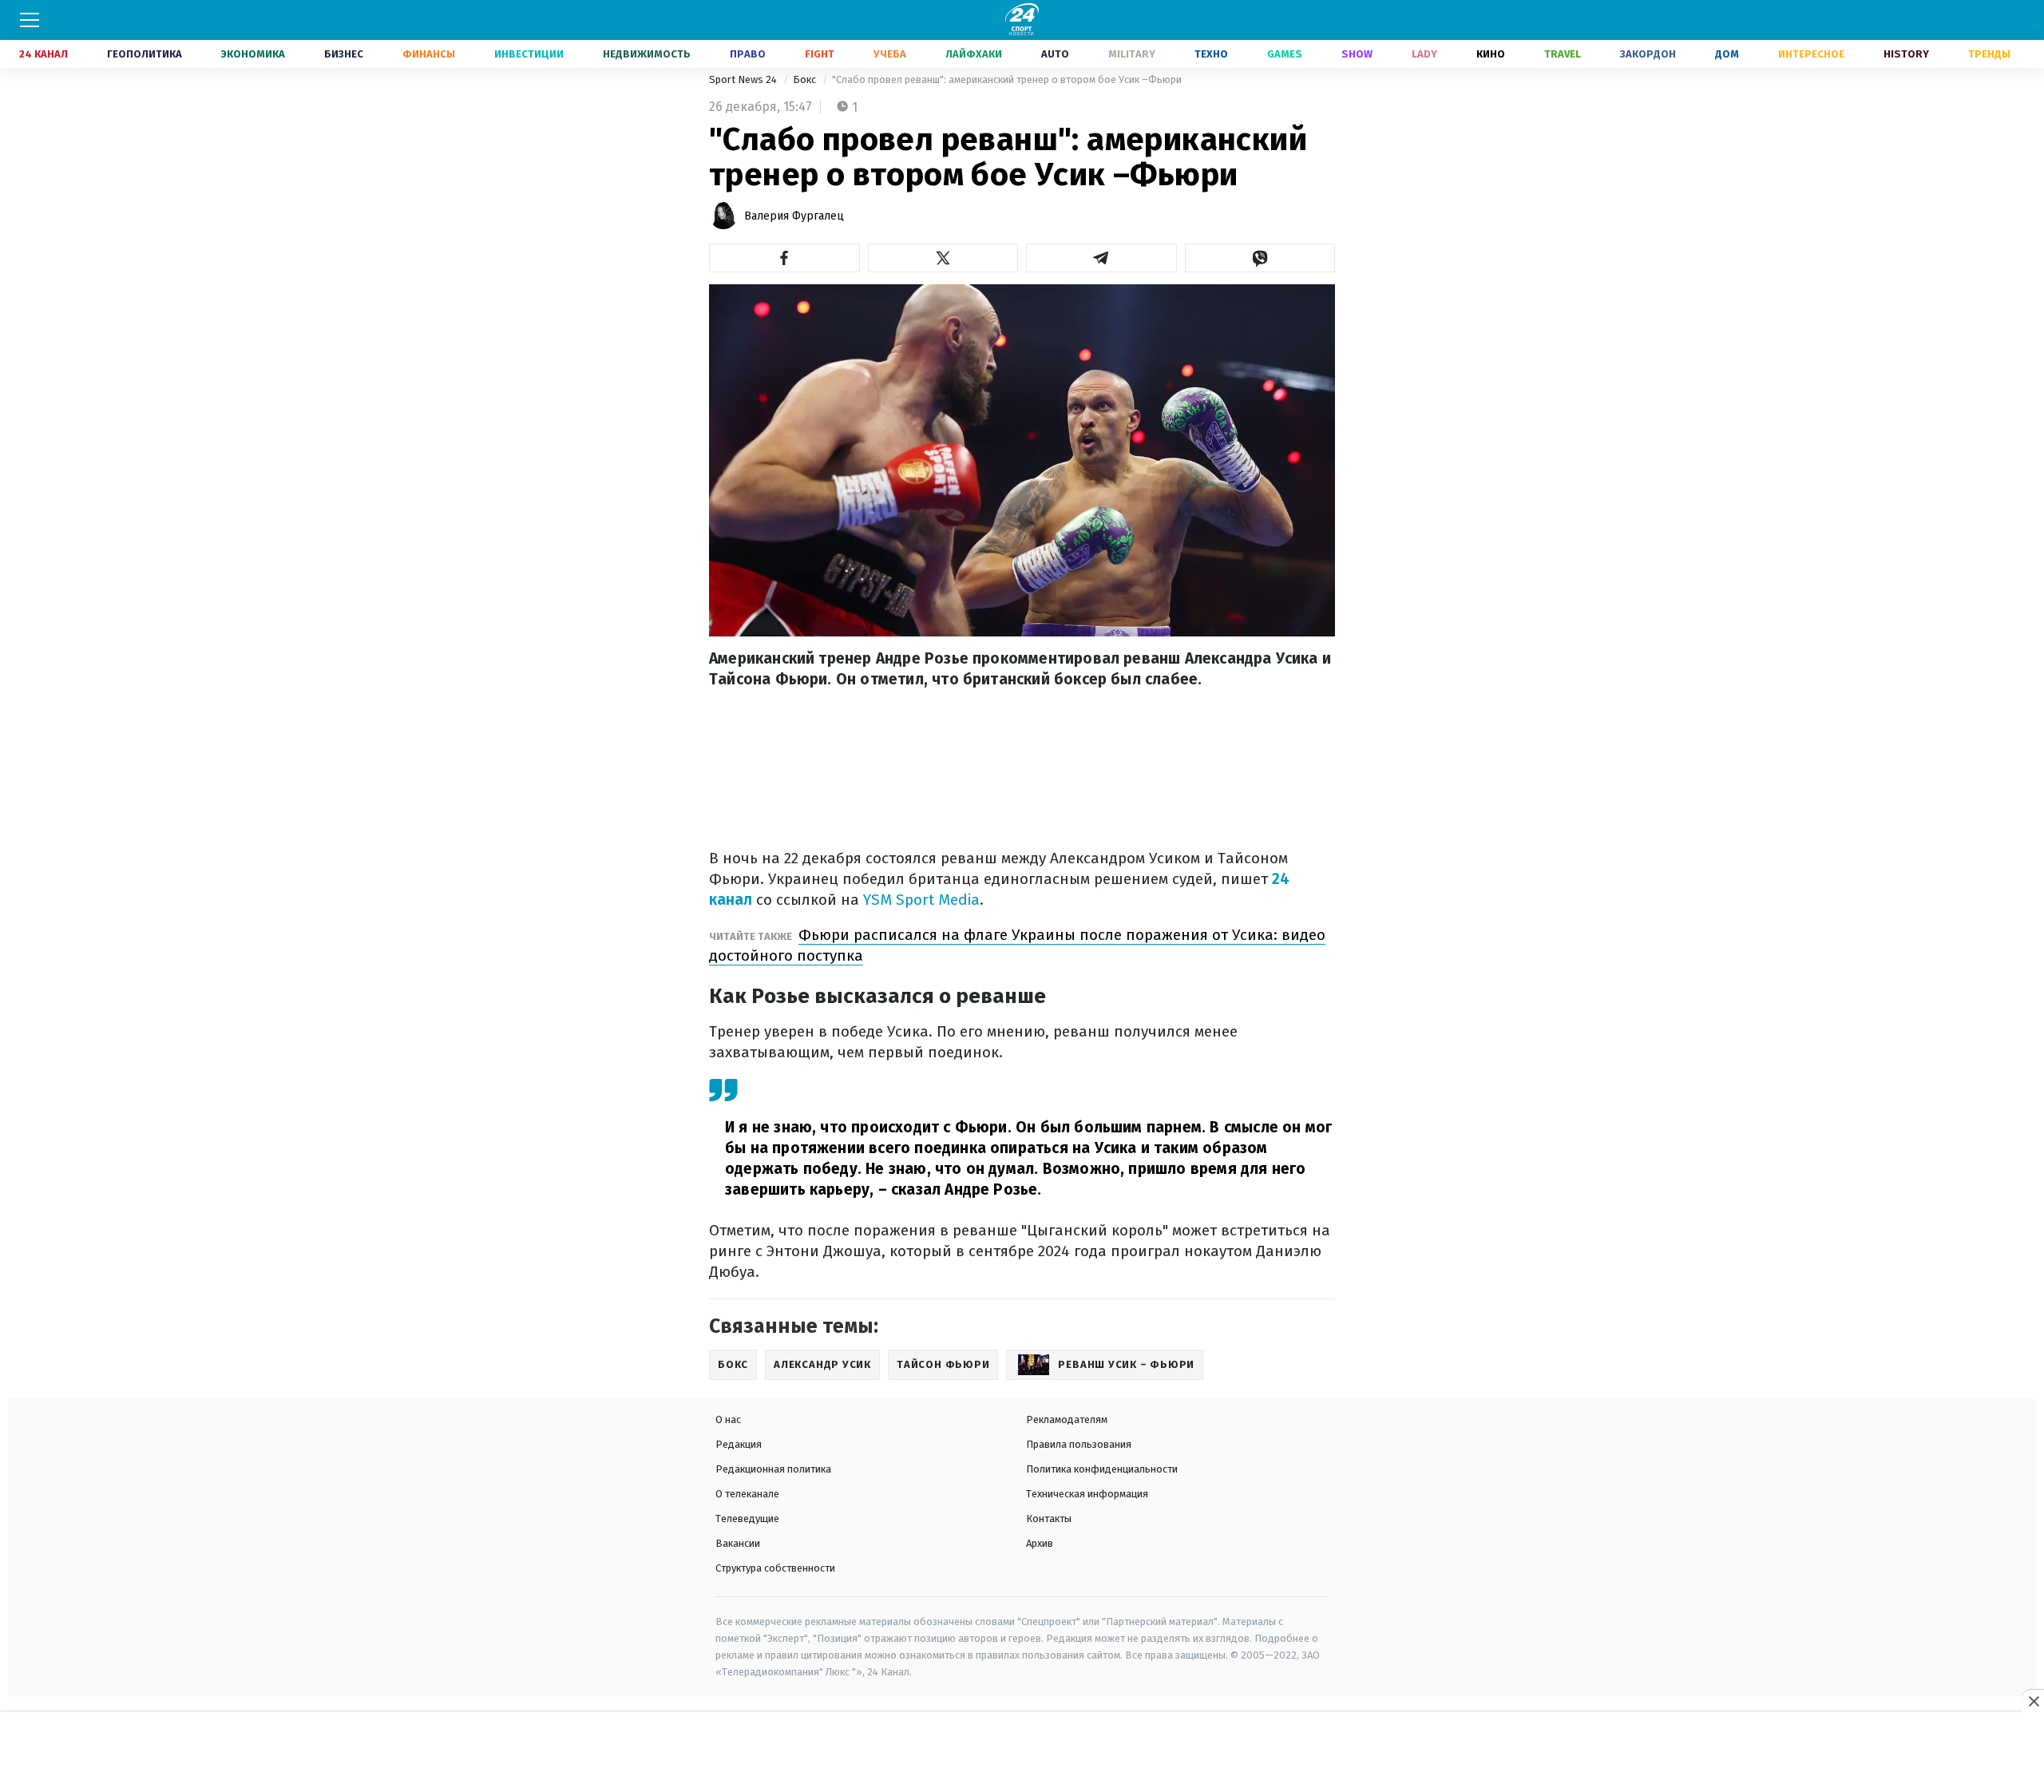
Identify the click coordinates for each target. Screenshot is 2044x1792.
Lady (1424, 54)
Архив (1040, 1543)
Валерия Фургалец (794, 216)
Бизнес (344, 54)
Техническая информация (1087, 1494)
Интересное (1811, 54)
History (1906, 54)
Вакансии (738, 1543)
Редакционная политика (773, 1469)
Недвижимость (647, 54)
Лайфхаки (974, 54)
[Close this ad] (2033, 1701)
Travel (1563, 54)
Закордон (1648, 54)
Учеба (890, 54)
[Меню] (30, 20)
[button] (784, 258)
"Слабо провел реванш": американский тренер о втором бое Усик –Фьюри (1007, 79)
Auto (1055, 54)
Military (1132, 54)
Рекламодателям (1067, 1419)
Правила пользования (1079, 1444)
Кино (1491, 54)
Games (1285, 54)
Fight (820, 54)
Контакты (1049, 1518)
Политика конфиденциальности (1102, 1469)
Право (748, 54)
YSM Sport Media (921, 900)
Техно (1211, 54)
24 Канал (44, 54)
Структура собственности (775, 1568)
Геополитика (145, 54)
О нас (728, 1419)
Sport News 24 (744, 79)
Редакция (739, 1444)
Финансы (429, 54)
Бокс (806, 79)
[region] (1022, 1753)
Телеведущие (747, 1518)
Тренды (1989, 54)
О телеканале (747, 1494)
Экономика (253, 54)
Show (1357, 54)
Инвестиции (529, 54)
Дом (1727, 54)
